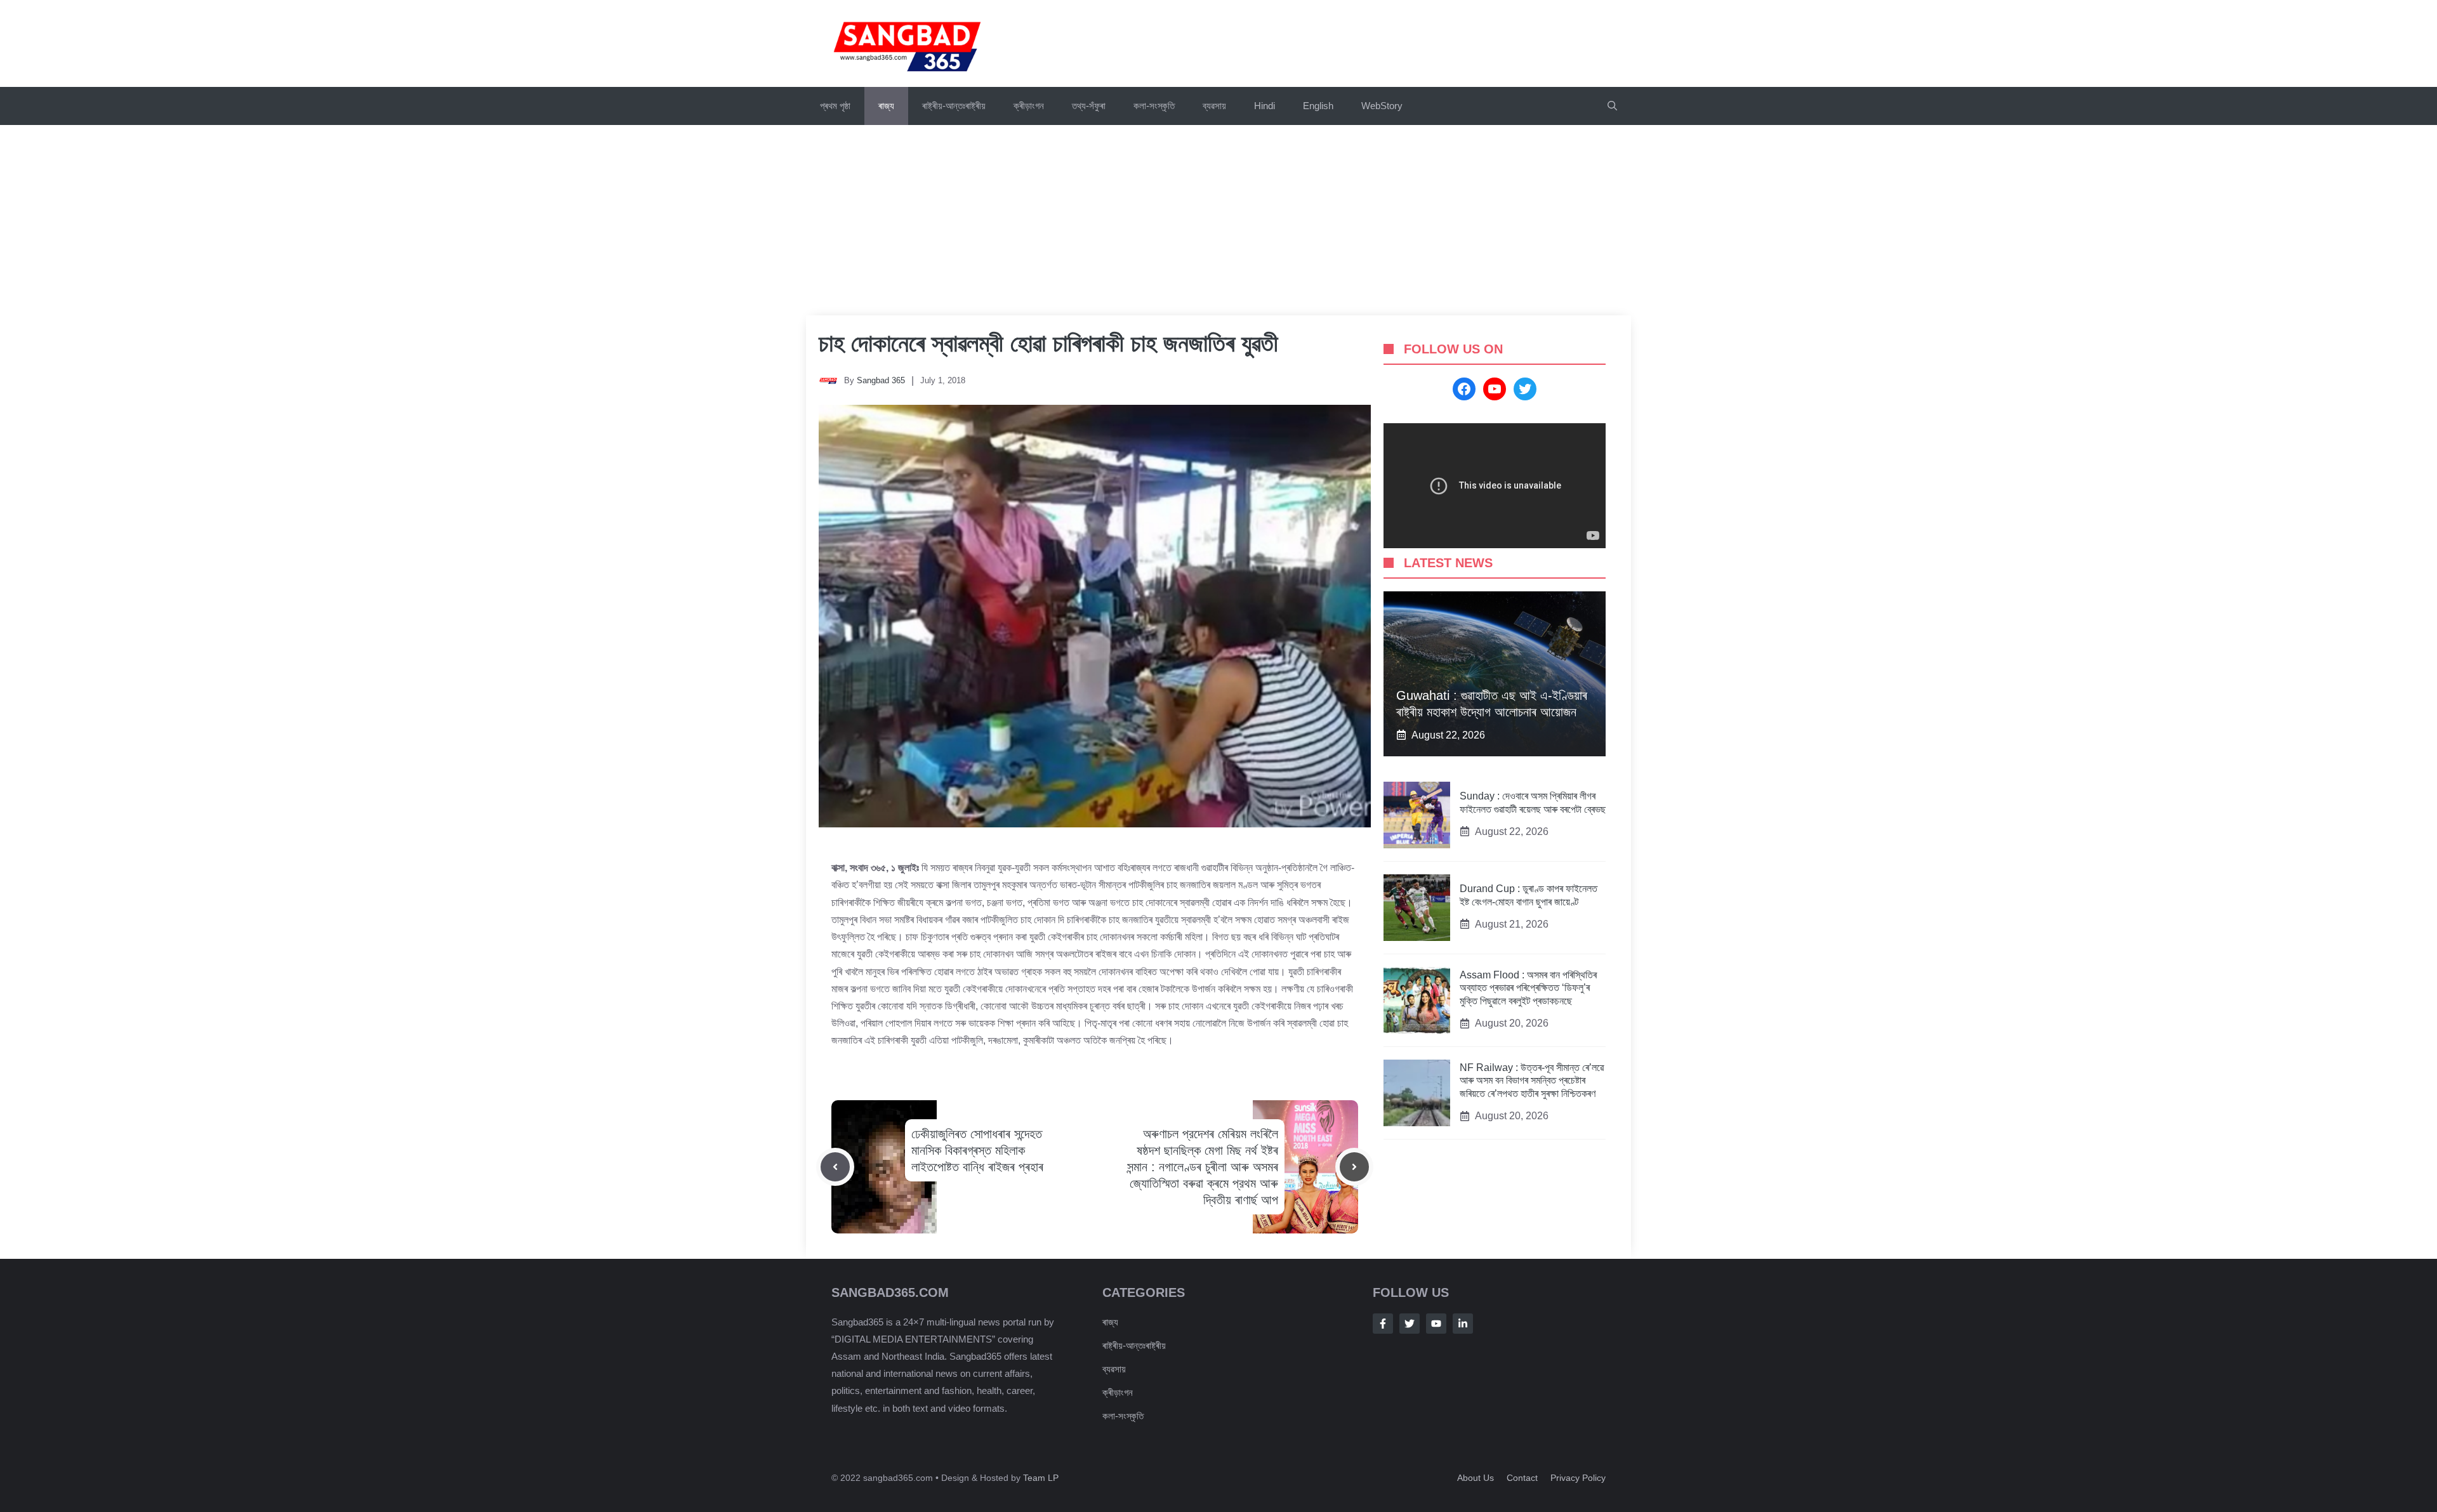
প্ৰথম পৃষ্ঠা (835, 106)
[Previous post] (835, 1167)
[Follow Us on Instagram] (1436, 1324)
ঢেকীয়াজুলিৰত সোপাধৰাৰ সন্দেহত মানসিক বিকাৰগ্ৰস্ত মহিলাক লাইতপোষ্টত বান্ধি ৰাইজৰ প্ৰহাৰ (977, 1150)
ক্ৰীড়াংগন (1029, 106)
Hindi (1265, 106)
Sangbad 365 (881, 380)
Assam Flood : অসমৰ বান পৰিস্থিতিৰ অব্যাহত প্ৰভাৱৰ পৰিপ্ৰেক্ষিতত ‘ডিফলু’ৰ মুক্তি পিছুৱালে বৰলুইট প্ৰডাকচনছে (1528, 988)
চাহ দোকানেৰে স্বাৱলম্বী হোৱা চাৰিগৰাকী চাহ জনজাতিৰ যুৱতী (1048, 343)
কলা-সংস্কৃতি (1154, 106)
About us (1476, 1478)
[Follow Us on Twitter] (1410, 1324)
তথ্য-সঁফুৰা (1089, 106)
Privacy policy (1578, 1478)
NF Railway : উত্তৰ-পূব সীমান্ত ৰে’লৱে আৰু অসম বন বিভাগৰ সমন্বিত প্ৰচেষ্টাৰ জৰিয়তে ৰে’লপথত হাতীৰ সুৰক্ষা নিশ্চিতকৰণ (1532, 1081)
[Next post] (1354, 1167)
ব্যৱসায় (1214, 106)
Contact (1522, 1478)
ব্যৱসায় (1114, 1369)
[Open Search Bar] (1612, 106)
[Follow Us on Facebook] (1383, 1324)
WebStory (1382, 106)
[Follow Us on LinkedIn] (1463, 1324)
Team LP (1041, 1478)
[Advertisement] (1218, 220)
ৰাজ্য (886, 106)
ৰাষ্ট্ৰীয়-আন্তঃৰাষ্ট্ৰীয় (954, 106)
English (1318, 106)
